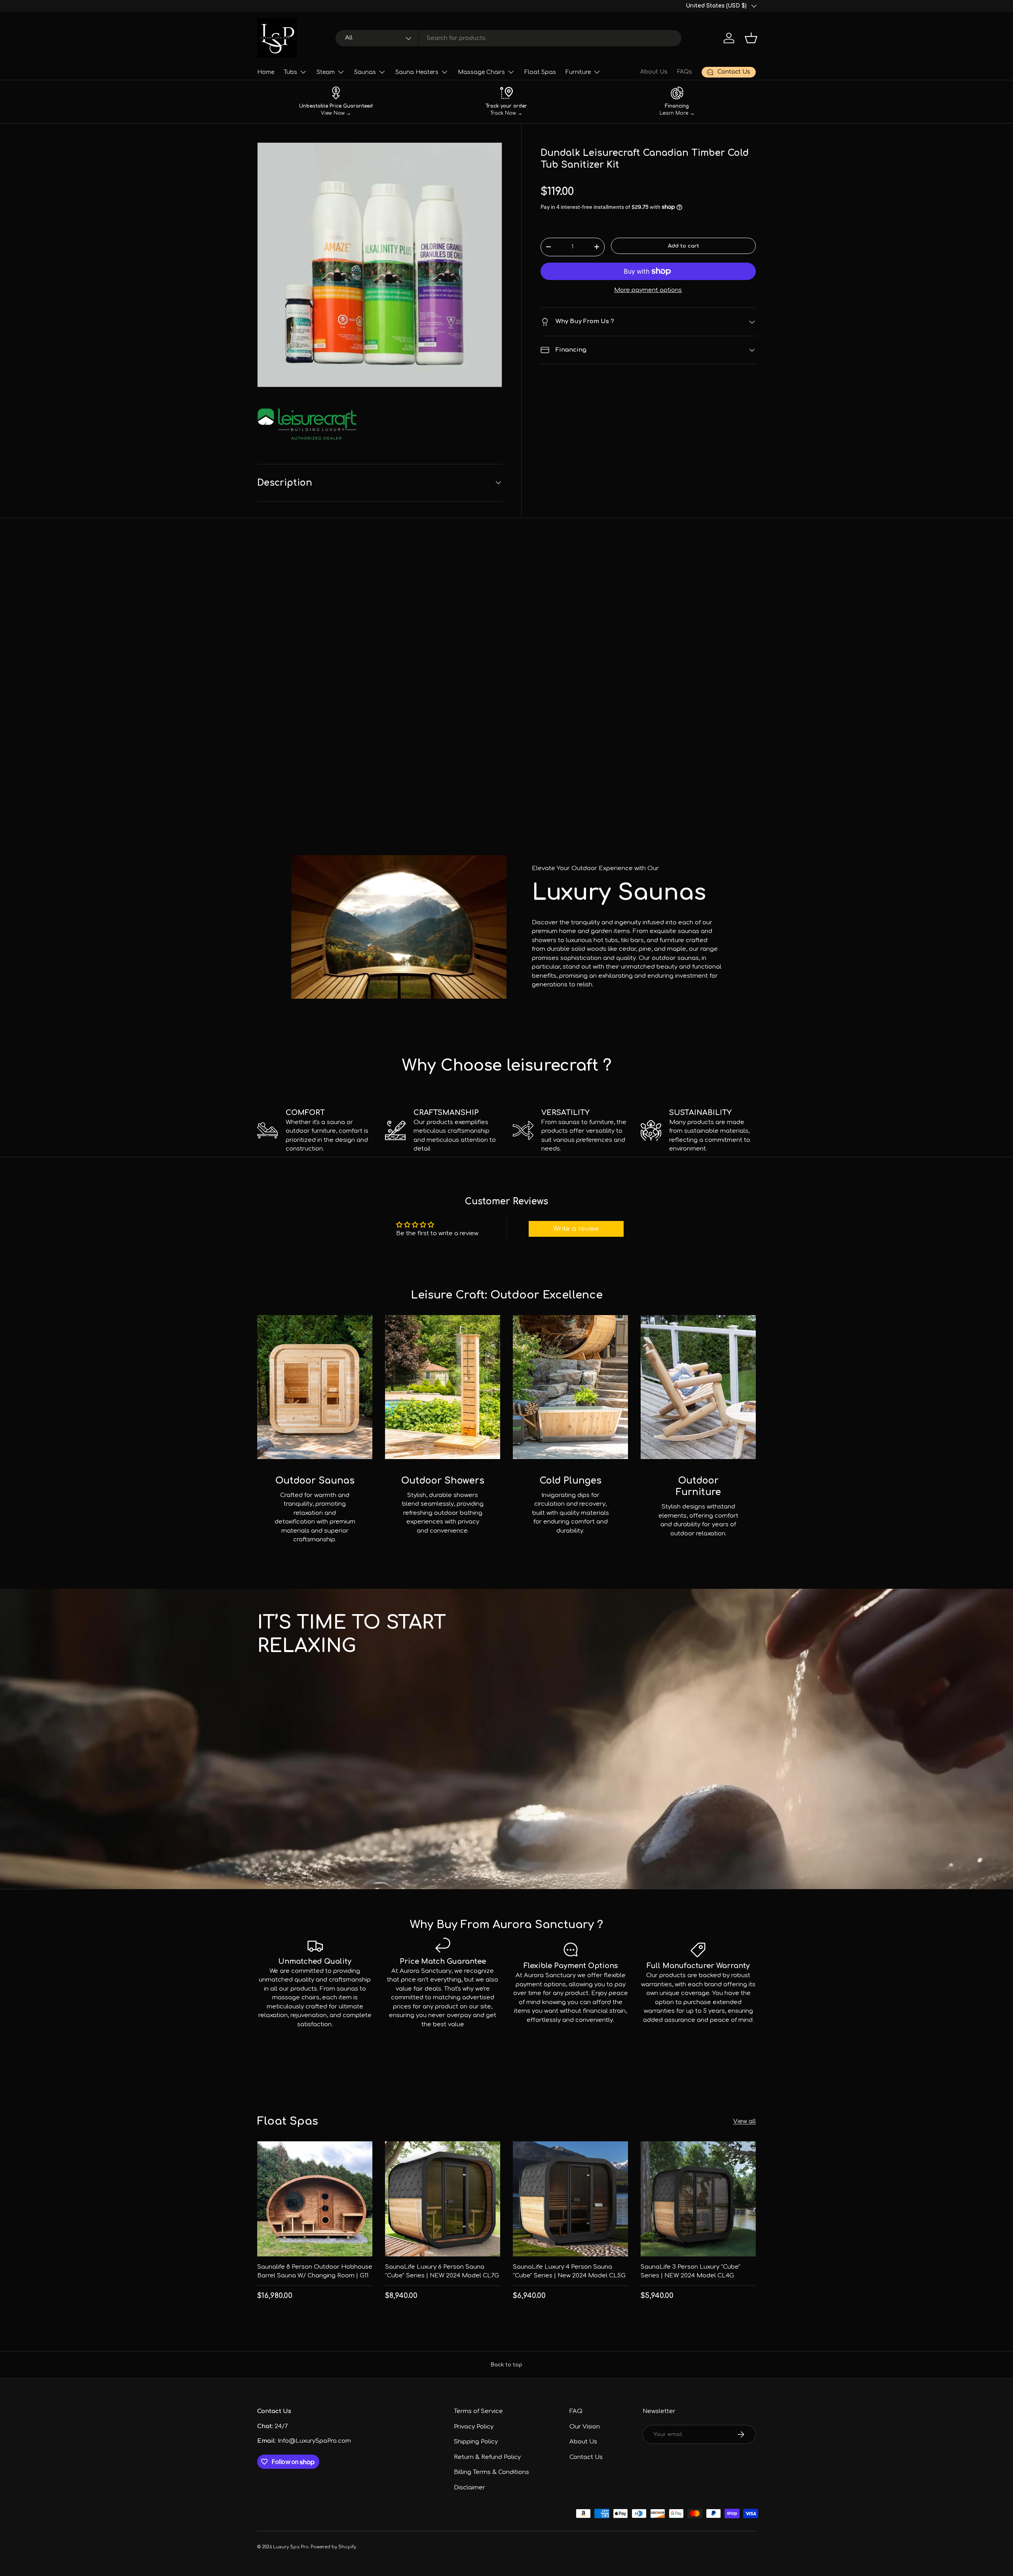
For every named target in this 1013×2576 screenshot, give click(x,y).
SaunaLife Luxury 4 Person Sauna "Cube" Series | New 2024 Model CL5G (569, 2271)
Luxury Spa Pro (291, 2547)
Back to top (506, 2365)
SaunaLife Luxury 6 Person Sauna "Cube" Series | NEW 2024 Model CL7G (442, 2271)
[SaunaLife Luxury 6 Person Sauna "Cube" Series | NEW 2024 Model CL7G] (443, 2199)
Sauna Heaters (417, 72)
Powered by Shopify (333, 2547)
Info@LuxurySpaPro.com (314, 2441)
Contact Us (586, 2457)
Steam (326, 72)
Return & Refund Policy (487, 2457)
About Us (654, 72)
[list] (380, 265)
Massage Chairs (481, 72)
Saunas (365, 72)
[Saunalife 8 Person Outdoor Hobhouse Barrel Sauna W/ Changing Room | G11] (315, 2199)
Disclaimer (470, 2488)
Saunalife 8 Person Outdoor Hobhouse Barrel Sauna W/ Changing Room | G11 (315, 2271)
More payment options (648, 290)
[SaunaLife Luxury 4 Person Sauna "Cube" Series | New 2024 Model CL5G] (570, 2199)
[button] (751, 38)
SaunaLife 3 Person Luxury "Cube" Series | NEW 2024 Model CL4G (691, 2271)
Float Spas (540, 72)
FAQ (576, 2411)
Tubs (290, 72)
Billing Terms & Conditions (491, 2472)
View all (745, 2121)
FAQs (685, 72)
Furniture (578, 72)
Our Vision (585, 2427)
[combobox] (509, 38)
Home (266, 72)
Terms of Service (478, 2411)
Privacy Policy (474, 2427)
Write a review (576, 1229)
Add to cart (684, 246)
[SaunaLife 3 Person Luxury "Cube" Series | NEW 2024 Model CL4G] (698, 2199)
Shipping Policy (476, 2442)
